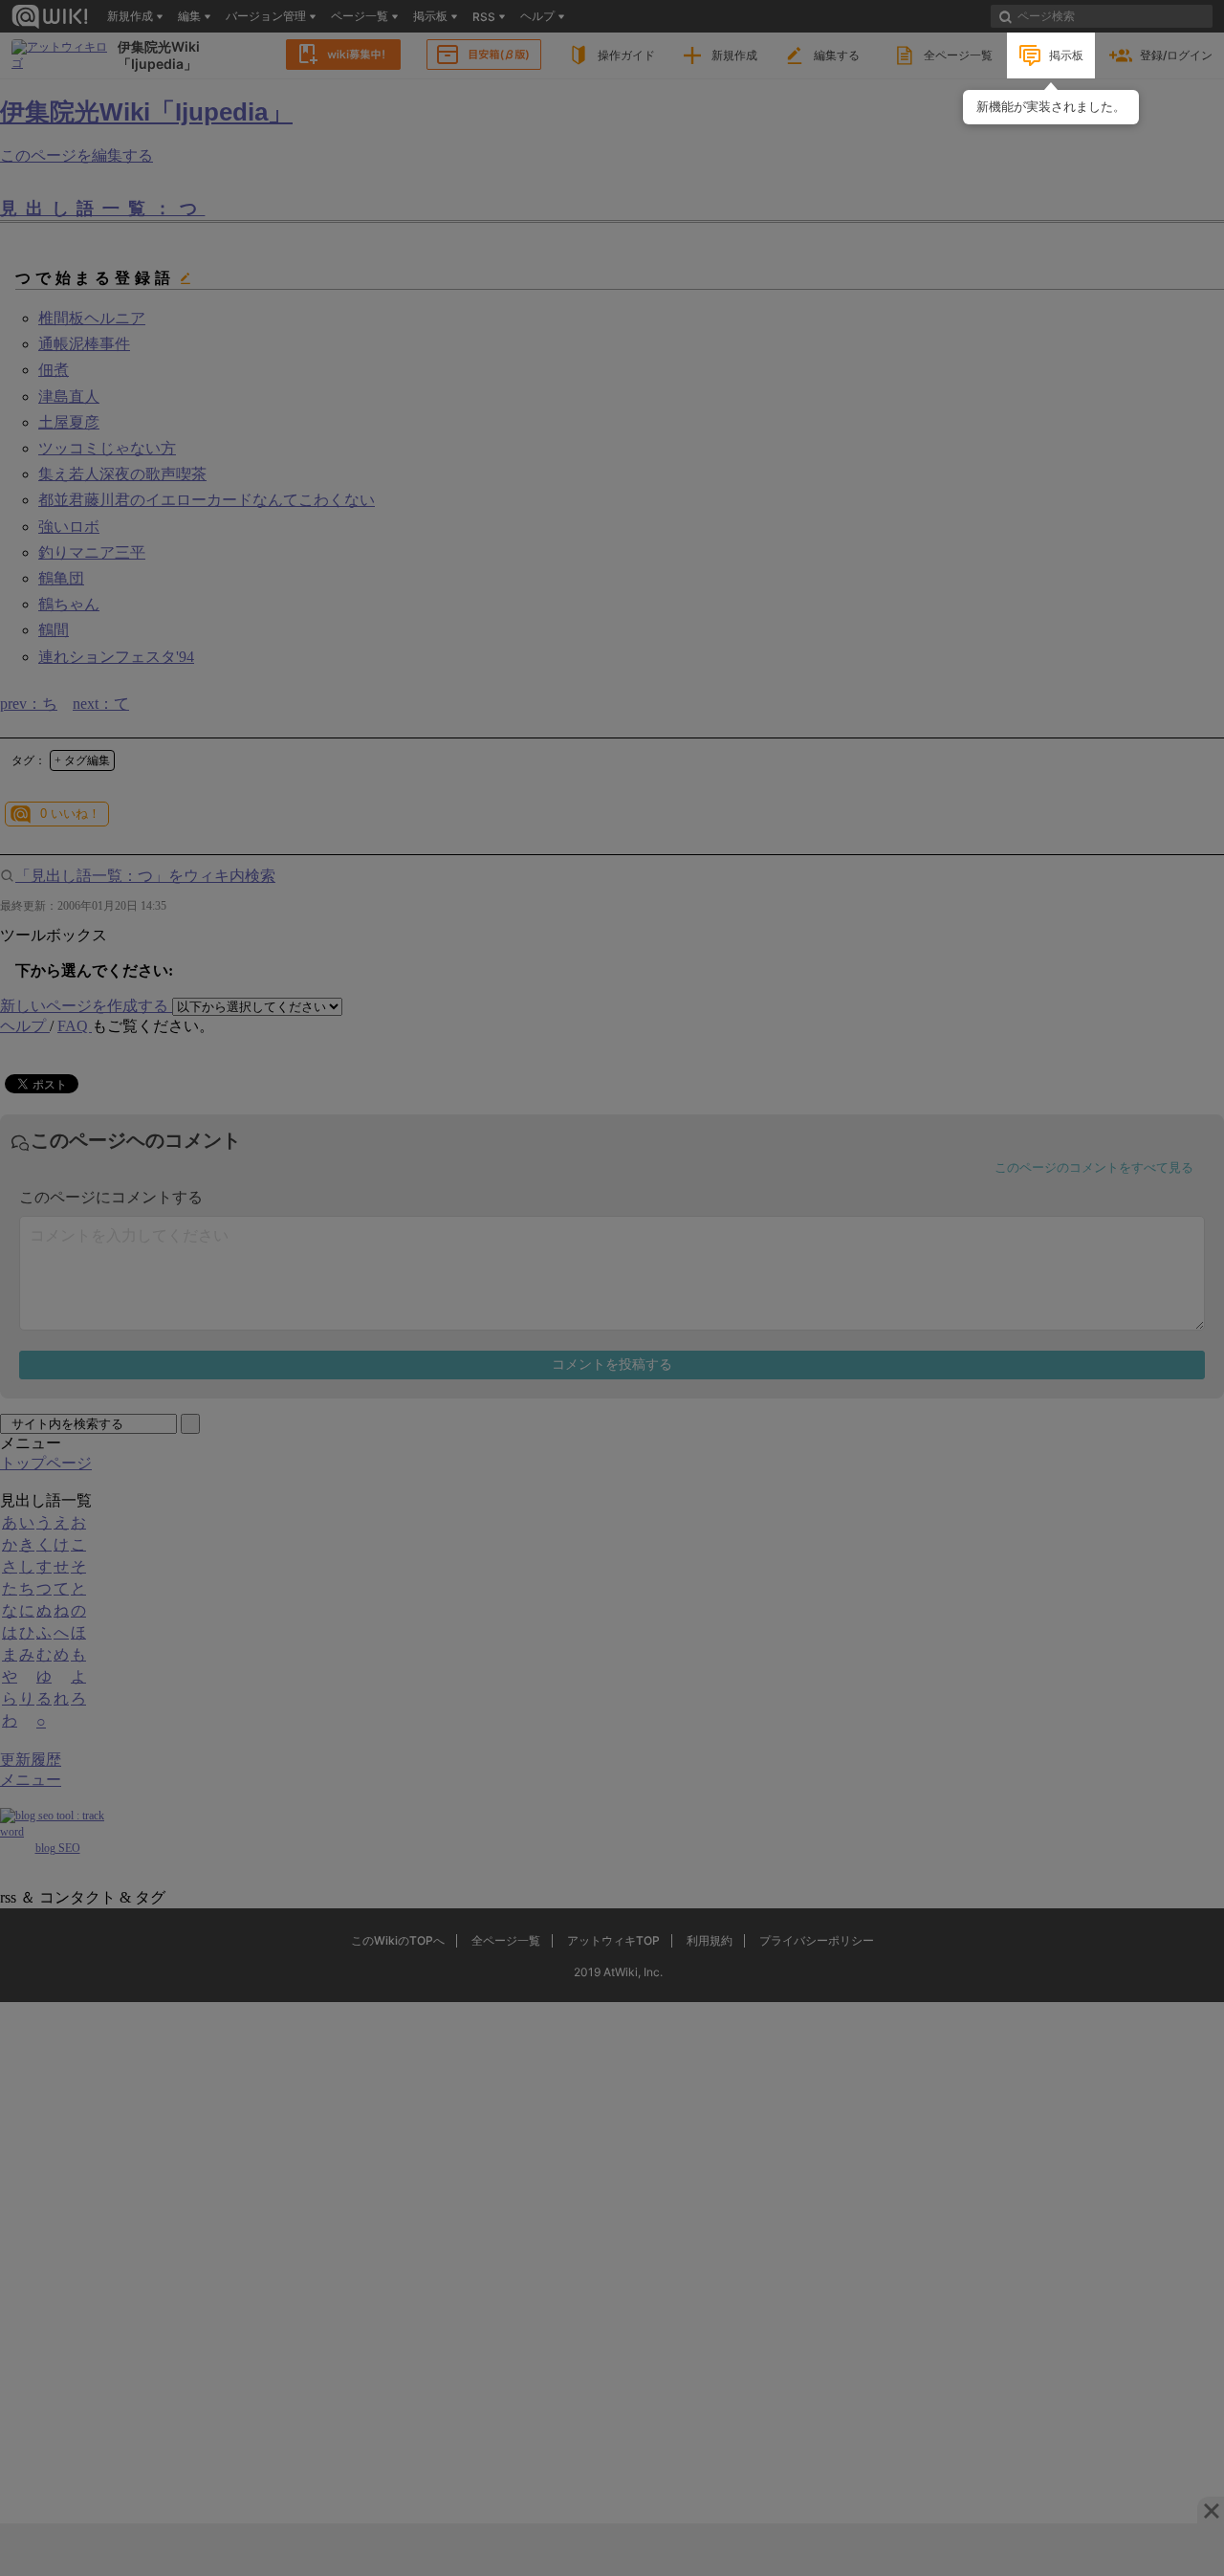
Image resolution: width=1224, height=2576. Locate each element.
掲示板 (1066, 55)
